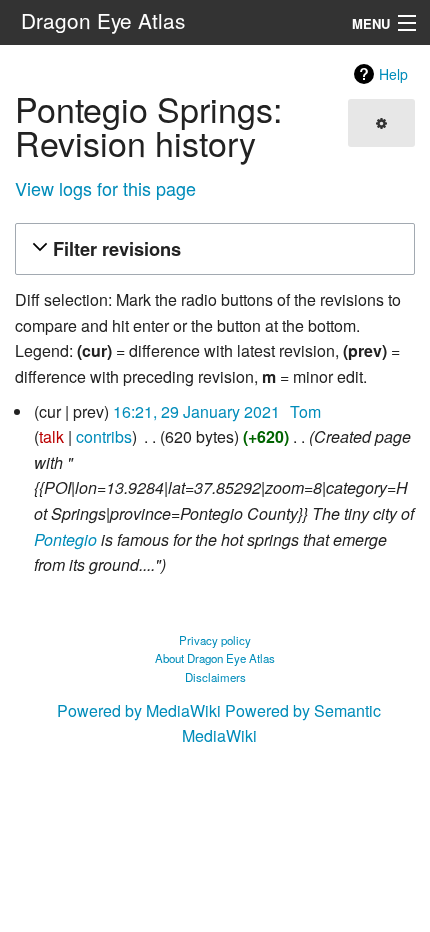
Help (393, 74)
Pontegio (65, 539)
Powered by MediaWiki (139, 710)
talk (51, 436)
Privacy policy (215, 640)
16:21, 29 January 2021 (196, 411)
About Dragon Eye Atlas (215, 658)
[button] (212, 249)
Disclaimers (215, 677)
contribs (104, 436)
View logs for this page (105, 188)
